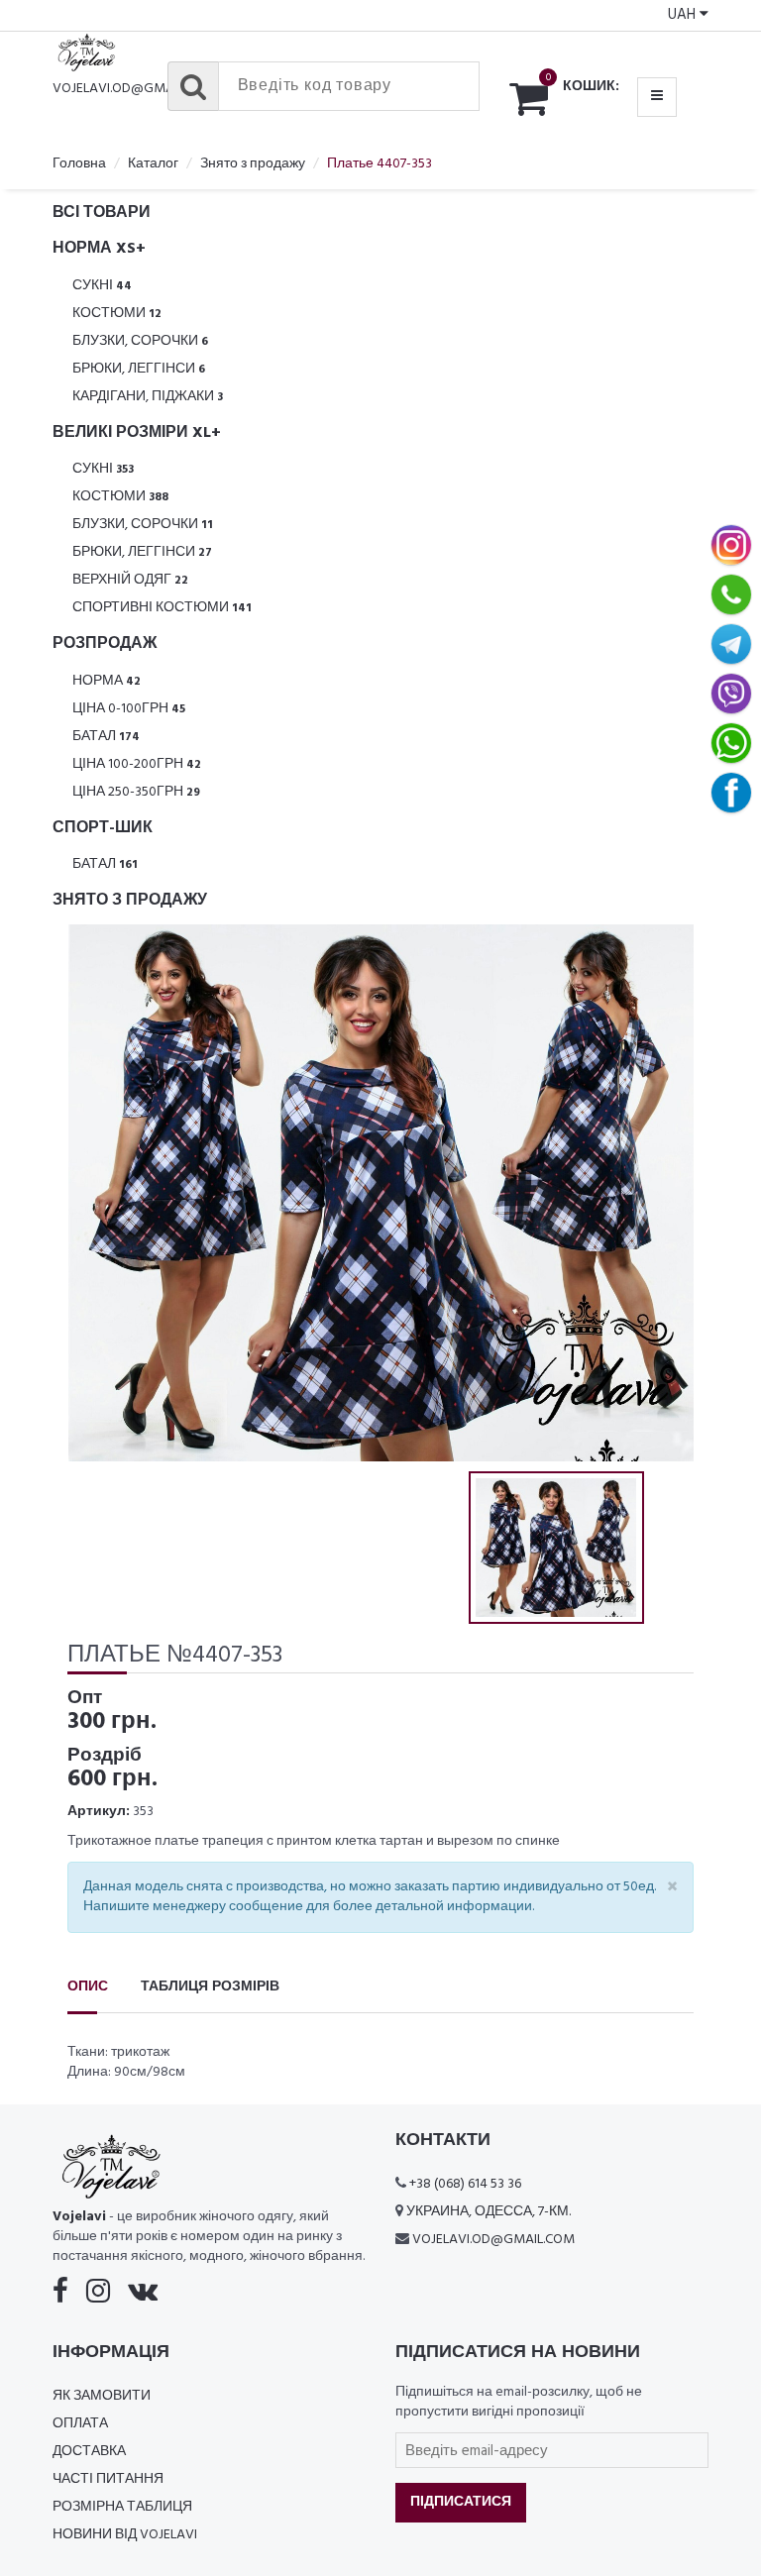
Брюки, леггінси (139, 369)
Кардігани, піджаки (148, 397)
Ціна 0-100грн (129, 709)
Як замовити (102, 2396)
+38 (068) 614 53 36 (465, 2184)
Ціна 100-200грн (137, 764)
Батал (106, 737)
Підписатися (461, 2502)
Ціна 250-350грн (136, 792)
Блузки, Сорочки (140, 341)
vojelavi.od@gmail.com (134, 89)
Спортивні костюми (162, 608)
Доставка (89, 2452)
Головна (79, 164)
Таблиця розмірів (210, 1987)
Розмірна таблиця (122, 2507)
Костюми (117, 314)
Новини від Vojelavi (125, 2535)
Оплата (80, 2424)
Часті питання (108, 2479)
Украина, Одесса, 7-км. (489, 2212)
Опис (88, 1987)
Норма (107, 681)
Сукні (102, 286)
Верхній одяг (130, 580)
